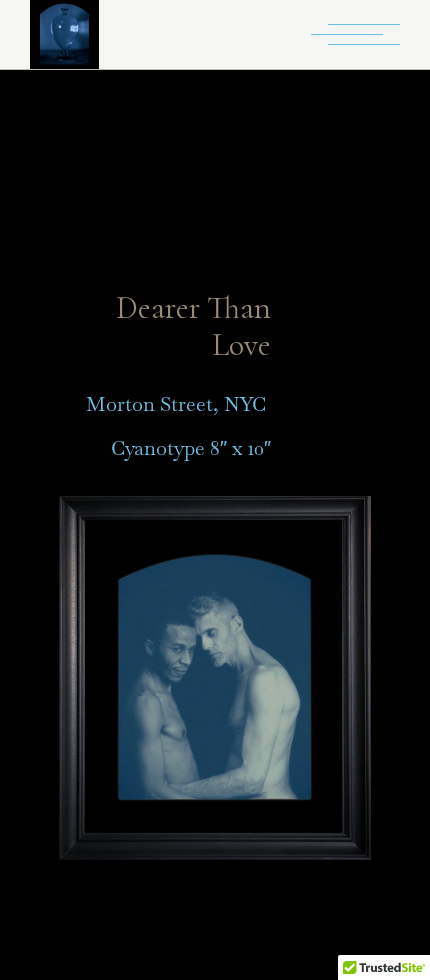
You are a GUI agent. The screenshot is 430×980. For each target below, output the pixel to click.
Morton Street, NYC (178, 404)
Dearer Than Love (193, 326)
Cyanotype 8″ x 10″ (191, 448)
